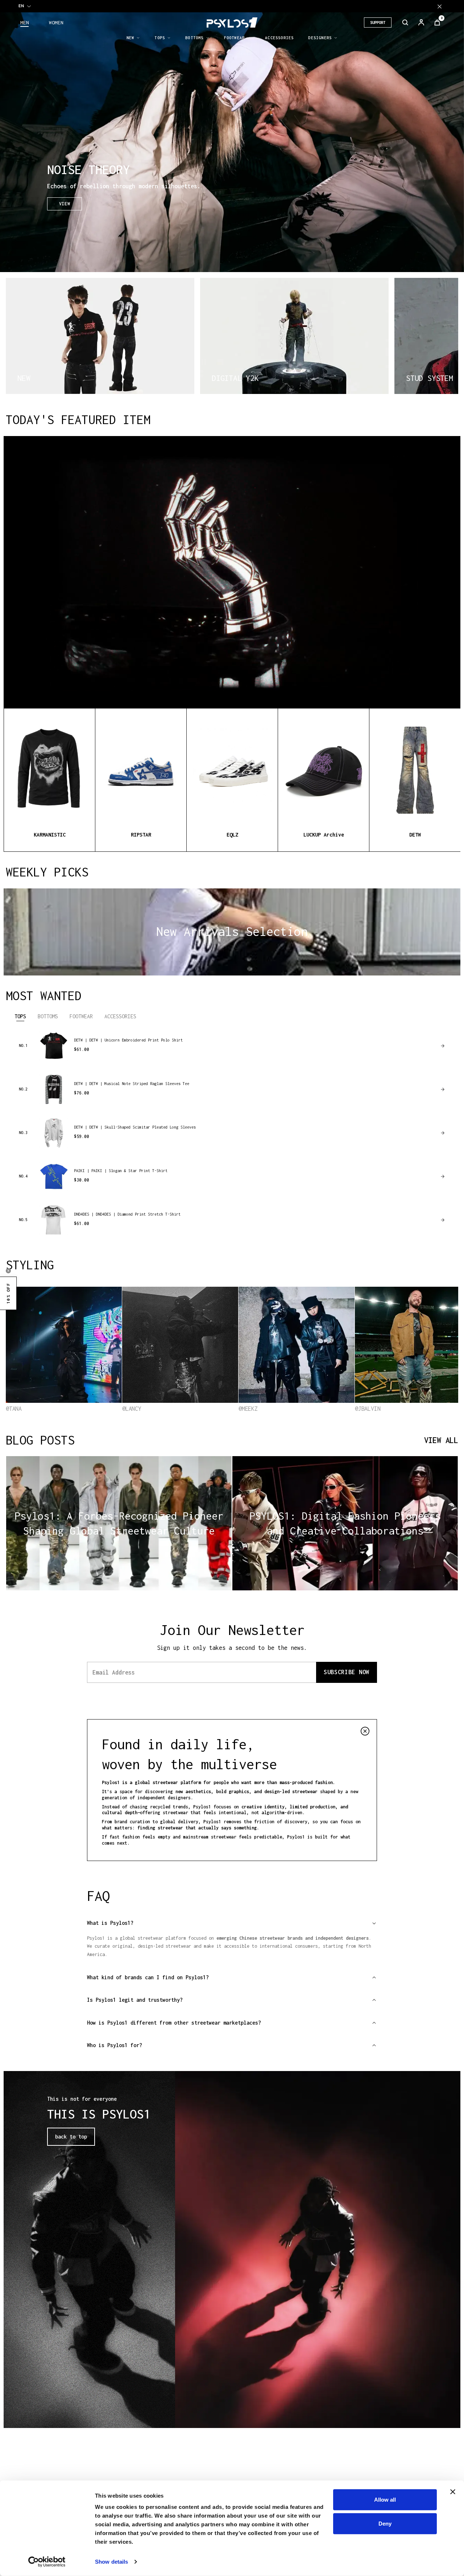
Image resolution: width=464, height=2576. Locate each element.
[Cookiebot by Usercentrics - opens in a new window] (47, 2562)
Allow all (385, 2500)
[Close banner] (453, 2492)
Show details (111, 2562)
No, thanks (308, 1345)
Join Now (308, 1328)
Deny (385, 2523)
